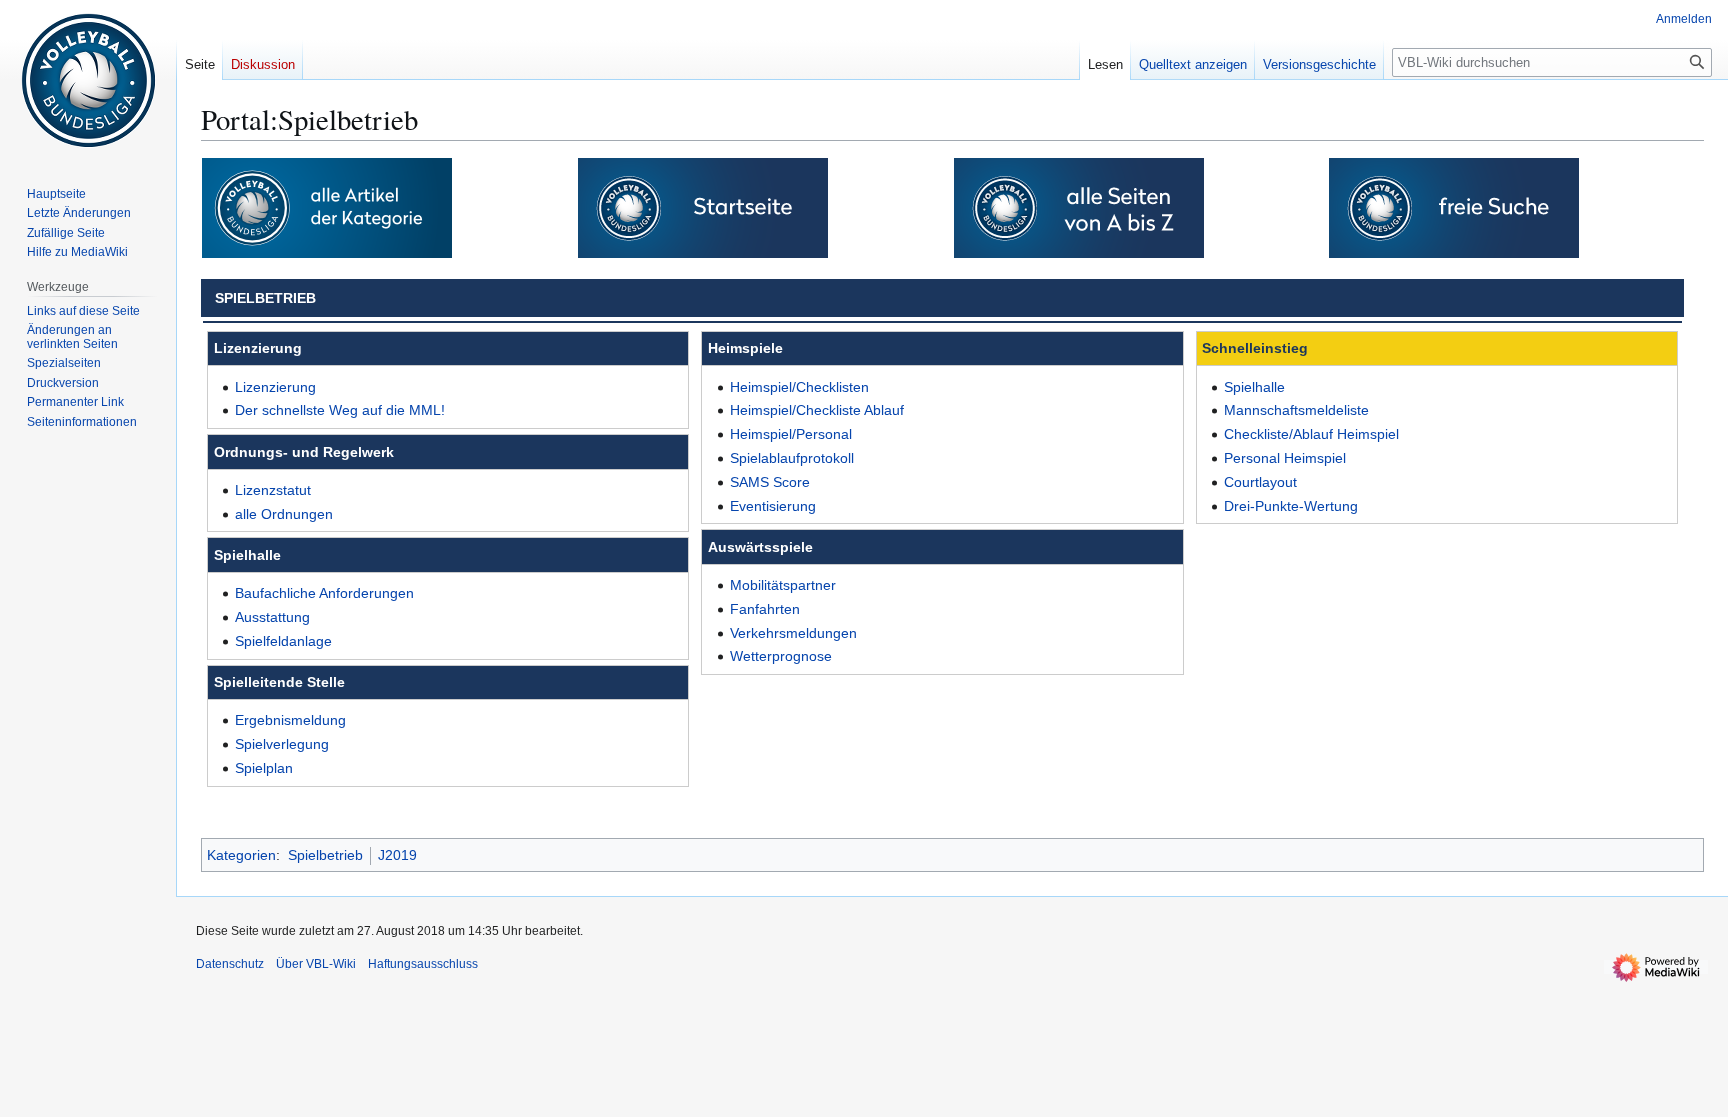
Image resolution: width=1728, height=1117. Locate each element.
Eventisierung (773, 506)
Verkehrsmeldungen (793, 633)
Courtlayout (1260, 482)
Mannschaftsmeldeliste (1296, 410)
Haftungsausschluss (423, 964)
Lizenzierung (275, 387)
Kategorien (241, 855)
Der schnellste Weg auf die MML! (340, 410)
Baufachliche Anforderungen (324, 593)
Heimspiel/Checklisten (799, 387)
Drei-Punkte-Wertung (1291, 506)
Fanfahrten (765, 609)
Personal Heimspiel (1285, 458)
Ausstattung (272, 617)
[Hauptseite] (703, 207)
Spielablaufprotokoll (792, 458)
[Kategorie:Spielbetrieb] (327, 207)
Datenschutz (230, 964)
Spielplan (264, 768)
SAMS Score (770, 482)
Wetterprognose (781, 656)
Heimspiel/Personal (791, 434)
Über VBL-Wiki (316, 964)
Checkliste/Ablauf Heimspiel (1311, 434)
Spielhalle (1254, 387)
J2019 (397, 855)
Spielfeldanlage (283, 641)
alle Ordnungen (284, 514)
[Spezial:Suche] (1454, 207)
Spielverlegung (282, 744)
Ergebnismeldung (290, 720)
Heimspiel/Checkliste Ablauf (817, 410)
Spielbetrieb (325, 855)
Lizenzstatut (273, 490)
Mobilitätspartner (783, 585)
